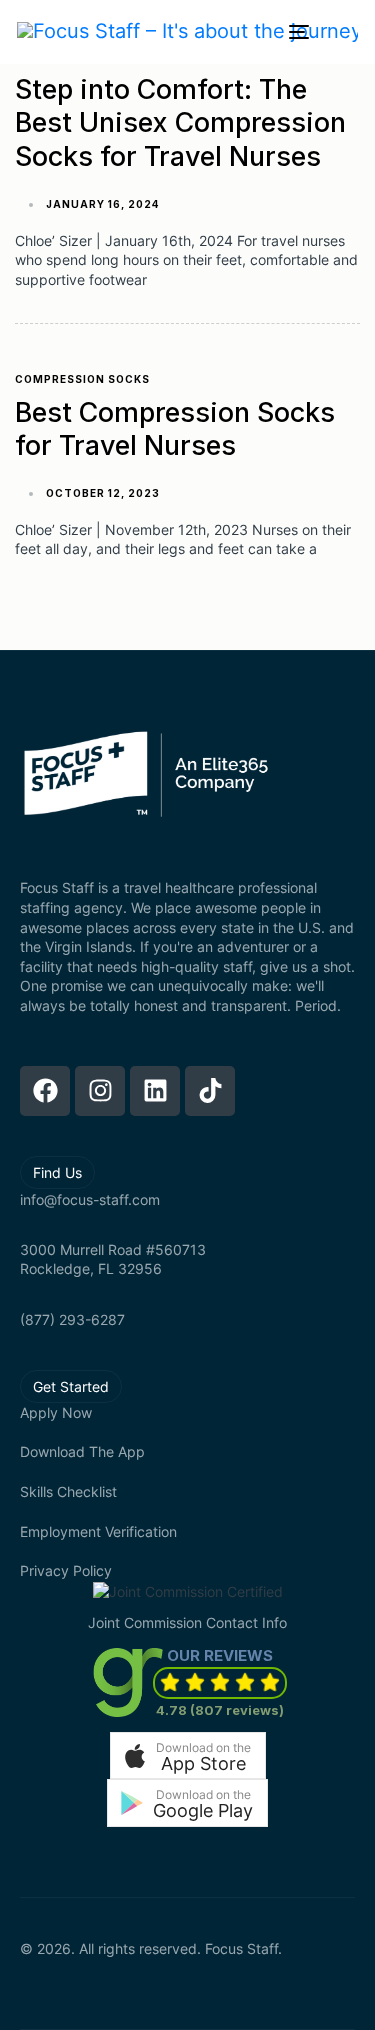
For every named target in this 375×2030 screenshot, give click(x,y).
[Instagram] (100, 1091)
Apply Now (56, 1412)
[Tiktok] (210, 1091)
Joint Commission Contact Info (187, 1622)
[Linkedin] (155, 1091)
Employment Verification (98, 1531)
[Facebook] (45, 1091)
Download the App (82, 1451)
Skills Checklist (68, 1491)
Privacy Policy (66, 1570)
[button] (188, 1755)
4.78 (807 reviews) (220, 1710)
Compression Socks (82, 379)
